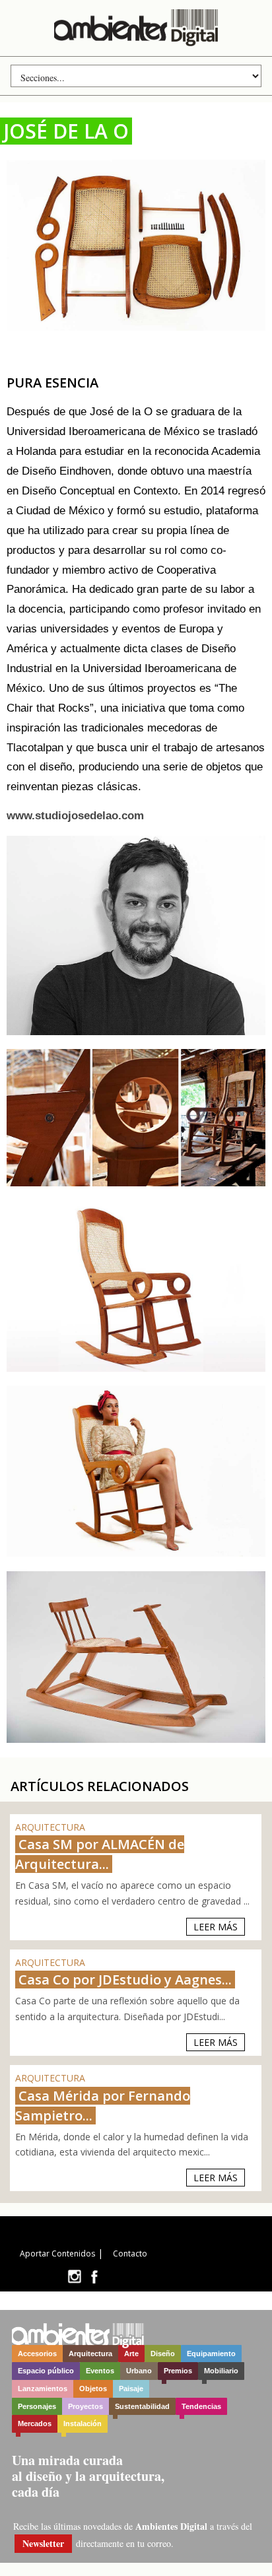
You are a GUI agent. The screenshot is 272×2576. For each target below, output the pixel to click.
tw (74, 2277)
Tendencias (201, 2406)
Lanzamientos (43, 2389)
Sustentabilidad (142, 2406)
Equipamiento (211, 2354)
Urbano (139, 2371)
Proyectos (85, 2406)
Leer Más (216, 1927)
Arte (131, 2354)
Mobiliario (221, 2371)
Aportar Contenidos (57, 2254)
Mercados (35, 2423)
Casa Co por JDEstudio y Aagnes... (125, 1980)
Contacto (130, 2254)
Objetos (93, 2389)
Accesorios (37, 2354)
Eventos (100, 2371)
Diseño (163, 2354)
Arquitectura (90, 2354)
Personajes (37, 2406)
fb (94, 2277)
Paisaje (131, 2389)
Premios (178, 2371)
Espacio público (46, 2371)
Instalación (83, 2423)
